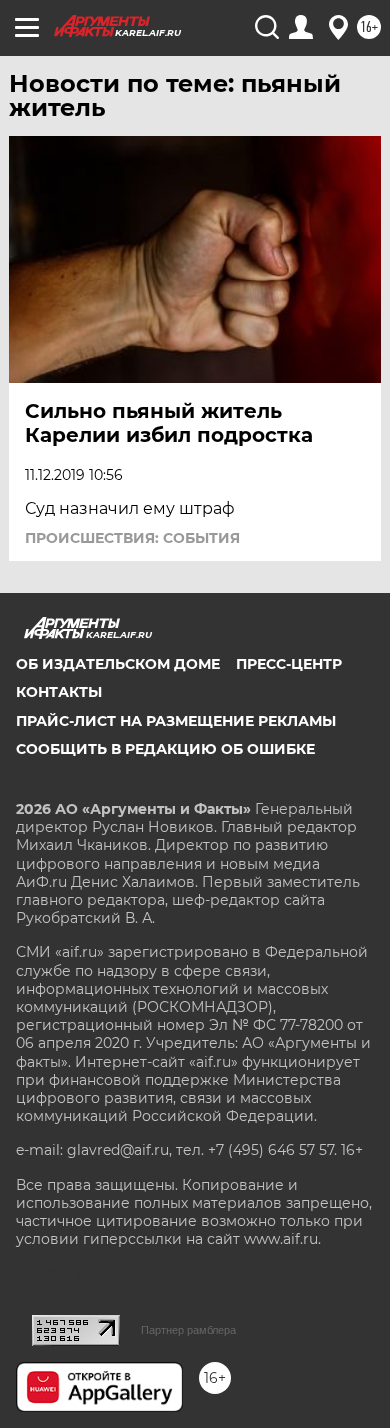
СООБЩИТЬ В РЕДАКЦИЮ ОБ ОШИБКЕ (165, 749)
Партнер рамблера (188, 1330)
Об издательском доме (118, 664)
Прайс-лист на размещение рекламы (176, 721)
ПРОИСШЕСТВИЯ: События (132, 538)
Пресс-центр (289, 664)
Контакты (59, 692)
